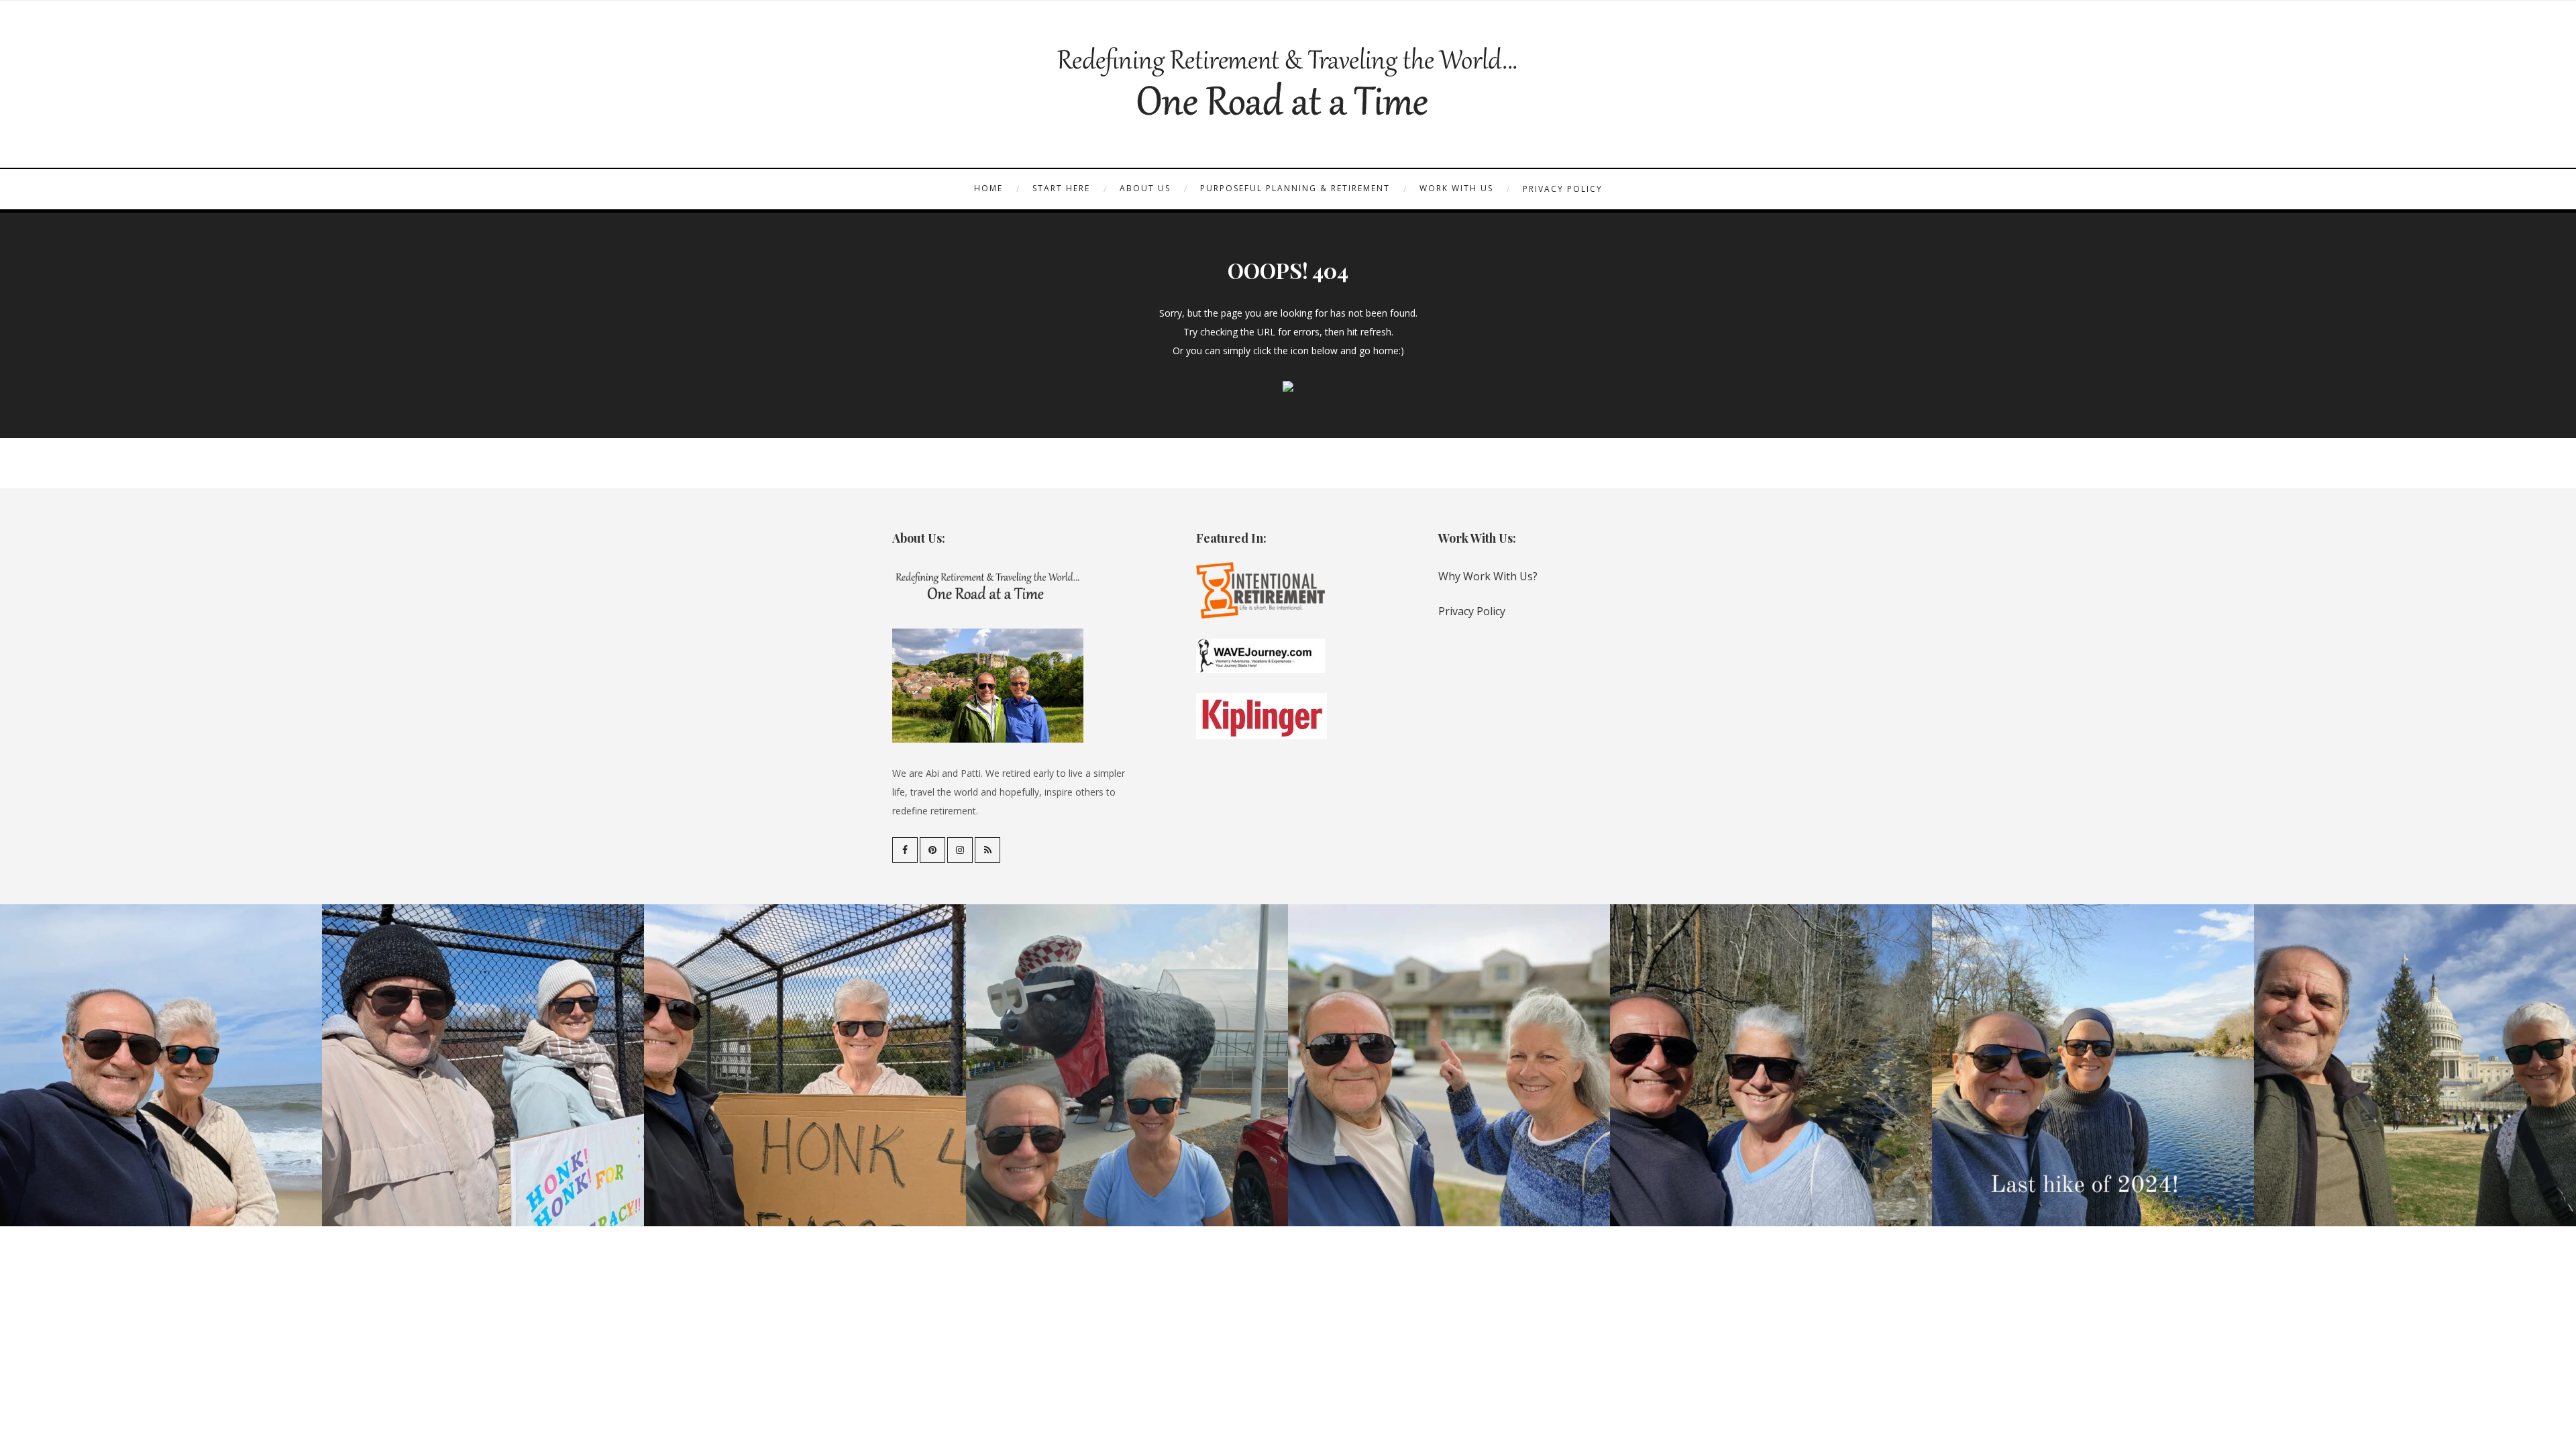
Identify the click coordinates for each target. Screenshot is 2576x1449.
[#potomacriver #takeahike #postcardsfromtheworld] (2093, 1065)
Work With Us (1456, 188)
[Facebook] (905, 850)
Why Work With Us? (1488, 576)
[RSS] (987, 850)
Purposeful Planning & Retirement (1295, 188)
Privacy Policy (1563, 189)
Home (988, 188)
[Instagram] (960, 850)
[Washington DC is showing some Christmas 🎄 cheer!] (2415, 1065)
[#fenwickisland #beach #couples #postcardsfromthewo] (161, 1065)
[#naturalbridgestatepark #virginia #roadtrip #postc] (1771, 1065)
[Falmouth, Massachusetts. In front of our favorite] (1449, 1065)
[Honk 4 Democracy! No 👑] (805, 1065)
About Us (1145, 188)
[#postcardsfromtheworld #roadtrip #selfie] (1127, 1065)
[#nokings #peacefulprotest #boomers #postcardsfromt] (483, 1065)
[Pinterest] (932, 850)
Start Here (1061, 188)
